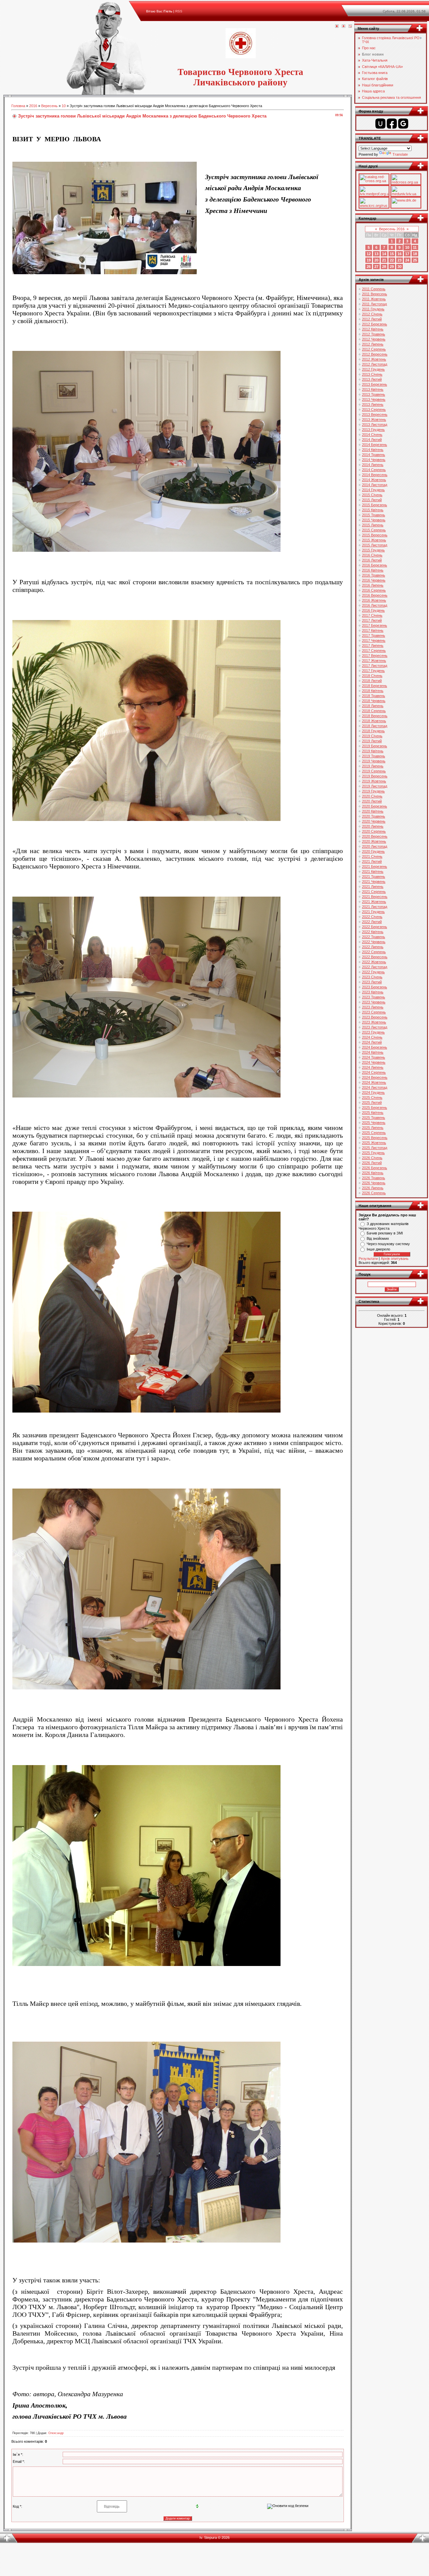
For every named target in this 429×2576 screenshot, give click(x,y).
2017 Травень (374, 635)
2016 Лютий (372, 560)
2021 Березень (375, 866)
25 (415, 260)
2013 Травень (374, 394)
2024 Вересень (375, 1077)
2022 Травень (374, 937)
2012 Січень (372, 314)
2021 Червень (374, 882)
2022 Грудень (373, 972)
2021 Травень (374, 877)
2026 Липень (373, 1188)
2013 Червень (374, 399)
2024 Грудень (373, 1092)
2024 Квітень (373, 1052)
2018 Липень (373, 706)
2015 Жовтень (374, 540)
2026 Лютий (372, 1163)
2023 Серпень (374, 1012)
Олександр (56, 2433)
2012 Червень (374, 339)
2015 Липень (373, 525)
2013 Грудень (373, 430)
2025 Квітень (373, 1113)
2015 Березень (375, 505)
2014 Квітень (373, 450)
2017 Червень (374, 640)
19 (369, 260)
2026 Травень (374, 1178)
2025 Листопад (375, 1148)
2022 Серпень (374, 952)
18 (415, 254)
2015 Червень (374, 520)
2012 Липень (373, 344)
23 (400, 260)
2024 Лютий (372, 1042)
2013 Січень (372, 374)
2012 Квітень (373, 329)
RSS (179, 11)
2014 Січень (372, 435)
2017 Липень (373, 646)
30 (400, 267)
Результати (368, 1259)
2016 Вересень (375, 595)
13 (376, 254)
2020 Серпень (374, 831)
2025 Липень (373, 1128)
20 (376, 260)
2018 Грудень (373, 731)
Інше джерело (378, 1249)
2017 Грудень (373, 671)
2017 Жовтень (374, 661)
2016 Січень (372, 555)
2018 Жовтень (374, 721)
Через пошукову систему (388, 1244)
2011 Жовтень (374, 299)
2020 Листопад (375, 846)
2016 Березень (375, 565)
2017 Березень (375, 625)
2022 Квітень (373, 932)
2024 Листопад (375, 1087)
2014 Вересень (375, 475)
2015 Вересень (375, 535)
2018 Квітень (373, 691)
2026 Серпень (374, 1193)
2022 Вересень (375, 957)
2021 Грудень (373, 912)
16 (400, 254)
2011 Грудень (373, 309)
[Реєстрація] (344, 26)
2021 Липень (373, 887)
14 (384, 254)
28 (384, 267)
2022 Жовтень (374, 962)
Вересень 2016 (392, 229)
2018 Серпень (374, 711)
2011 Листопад (374, 304)
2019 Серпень (374, 771)
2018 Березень (375, 686)
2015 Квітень (373, 510)
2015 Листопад (375, 545)
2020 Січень (372, 796)
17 (407, 254)
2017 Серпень (374, 651)
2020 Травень (374, 816)
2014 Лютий (372, 440)
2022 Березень (375, 927)
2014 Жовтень (374, 480)
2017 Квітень (373, 630)
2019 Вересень (375, 776)
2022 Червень (374, 942)
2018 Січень (372, 676)
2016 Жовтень (374, 600)
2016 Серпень (374, 590)
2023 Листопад (375, 1027)
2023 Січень (372, 977)
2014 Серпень (374, 470)
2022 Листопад (375, 967)
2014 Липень (373, 465)
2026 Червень (374, 1183)
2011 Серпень (374, 289)
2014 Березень (375, 445)
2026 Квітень (373, 1173)
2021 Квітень (373, 872)
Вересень (49, 106)
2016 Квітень (373, 570)
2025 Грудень (373, 1153)
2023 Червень (374, 1002)
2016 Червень (374, 580)
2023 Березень (375, 987)
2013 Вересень (375, 414)
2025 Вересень (375, 1138)
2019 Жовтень (374, 781)
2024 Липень (373, 1067)
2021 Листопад (375, 907)
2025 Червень (374, 1123)
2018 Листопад (375, 726)
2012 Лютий (372, 319)
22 (392, 260)
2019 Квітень (373, 751)
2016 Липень (373, 585)
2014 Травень (374, 455)
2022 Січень (372, 917)
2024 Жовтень (374, 1082)
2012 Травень (374, 334)
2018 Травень (374, 696)
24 (407, 260)
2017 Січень (372, 615)
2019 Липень (373, 766)
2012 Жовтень (374, 359)
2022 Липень (373, 947)
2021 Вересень (375, 897)
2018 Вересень (375, 716)
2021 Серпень (374, 892)
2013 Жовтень (374, 420)
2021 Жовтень (374, 902)
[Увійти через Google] (403, 124)
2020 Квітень (373, 811)
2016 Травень (374, 575)
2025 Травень (374, 1118)
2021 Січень (372, 856)
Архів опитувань (395, 1259)
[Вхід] (350, 26)
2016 (33, 106)
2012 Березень (375, 324)
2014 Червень (374, 460)
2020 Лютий (372, 801)
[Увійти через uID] (380, 124)
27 (376, 267)
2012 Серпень (374, 349)
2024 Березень (375, 1047)
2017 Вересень (375, 656)
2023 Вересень (375, 1017)
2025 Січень (372, 1097)
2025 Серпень (374, 1133)
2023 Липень (373, 1007)
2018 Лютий (372, 681)
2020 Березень (375, 806)
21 (384, 260)
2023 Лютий (372, 982)
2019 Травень (374, 756)
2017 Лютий (372, 620)
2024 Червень (374, 1062)
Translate (400, 154)
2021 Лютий (372, 861)
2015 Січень (372, 495)
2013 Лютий (372, 379)
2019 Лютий (372, 741)
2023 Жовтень (374, 1022)
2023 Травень (374, 997)
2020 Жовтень (374, 841)
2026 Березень (375, 1168)
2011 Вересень (375, 294)
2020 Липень (373, 826)
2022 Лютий (372, 922)
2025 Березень (375, 1108)
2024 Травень (374, 1057)
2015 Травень (374, 515)
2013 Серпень (374, 409)
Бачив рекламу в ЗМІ (385, 1233)
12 (369, 254)
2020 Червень (374, 821)
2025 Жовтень (374, 1143)
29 (392, 267)
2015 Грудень (373, 550)
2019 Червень (374, 761)
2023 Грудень (373, 1032)
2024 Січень (372, 1037)
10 (64, 106)
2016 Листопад (375, 605)
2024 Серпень (374, 1072)
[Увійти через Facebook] (392, 124)
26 (369, 267)
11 (415, 247)
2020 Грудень (373, 851)
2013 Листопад (375, 425)
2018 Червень (374, 701)
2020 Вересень (375, 836)
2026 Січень (372, 1158)
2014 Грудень (373, 490)
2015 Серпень (374, 530)
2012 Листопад (375, 364)
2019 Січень (372, 736)
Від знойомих (378, 1238)
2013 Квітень (373, 389)
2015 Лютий (372, 500)
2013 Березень (375, 384)
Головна (18, 106)
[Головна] (337, 26)
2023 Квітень (373, 992)
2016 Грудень (373, 610)
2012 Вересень (375, 354)
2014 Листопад (375, 485)
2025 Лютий (372, 1103)
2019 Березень (375, 746)
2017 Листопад (375, 666)
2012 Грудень (373, 369)
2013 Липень (373, 404)
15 (392, 254)
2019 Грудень (373, 791)
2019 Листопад (375, 786)
